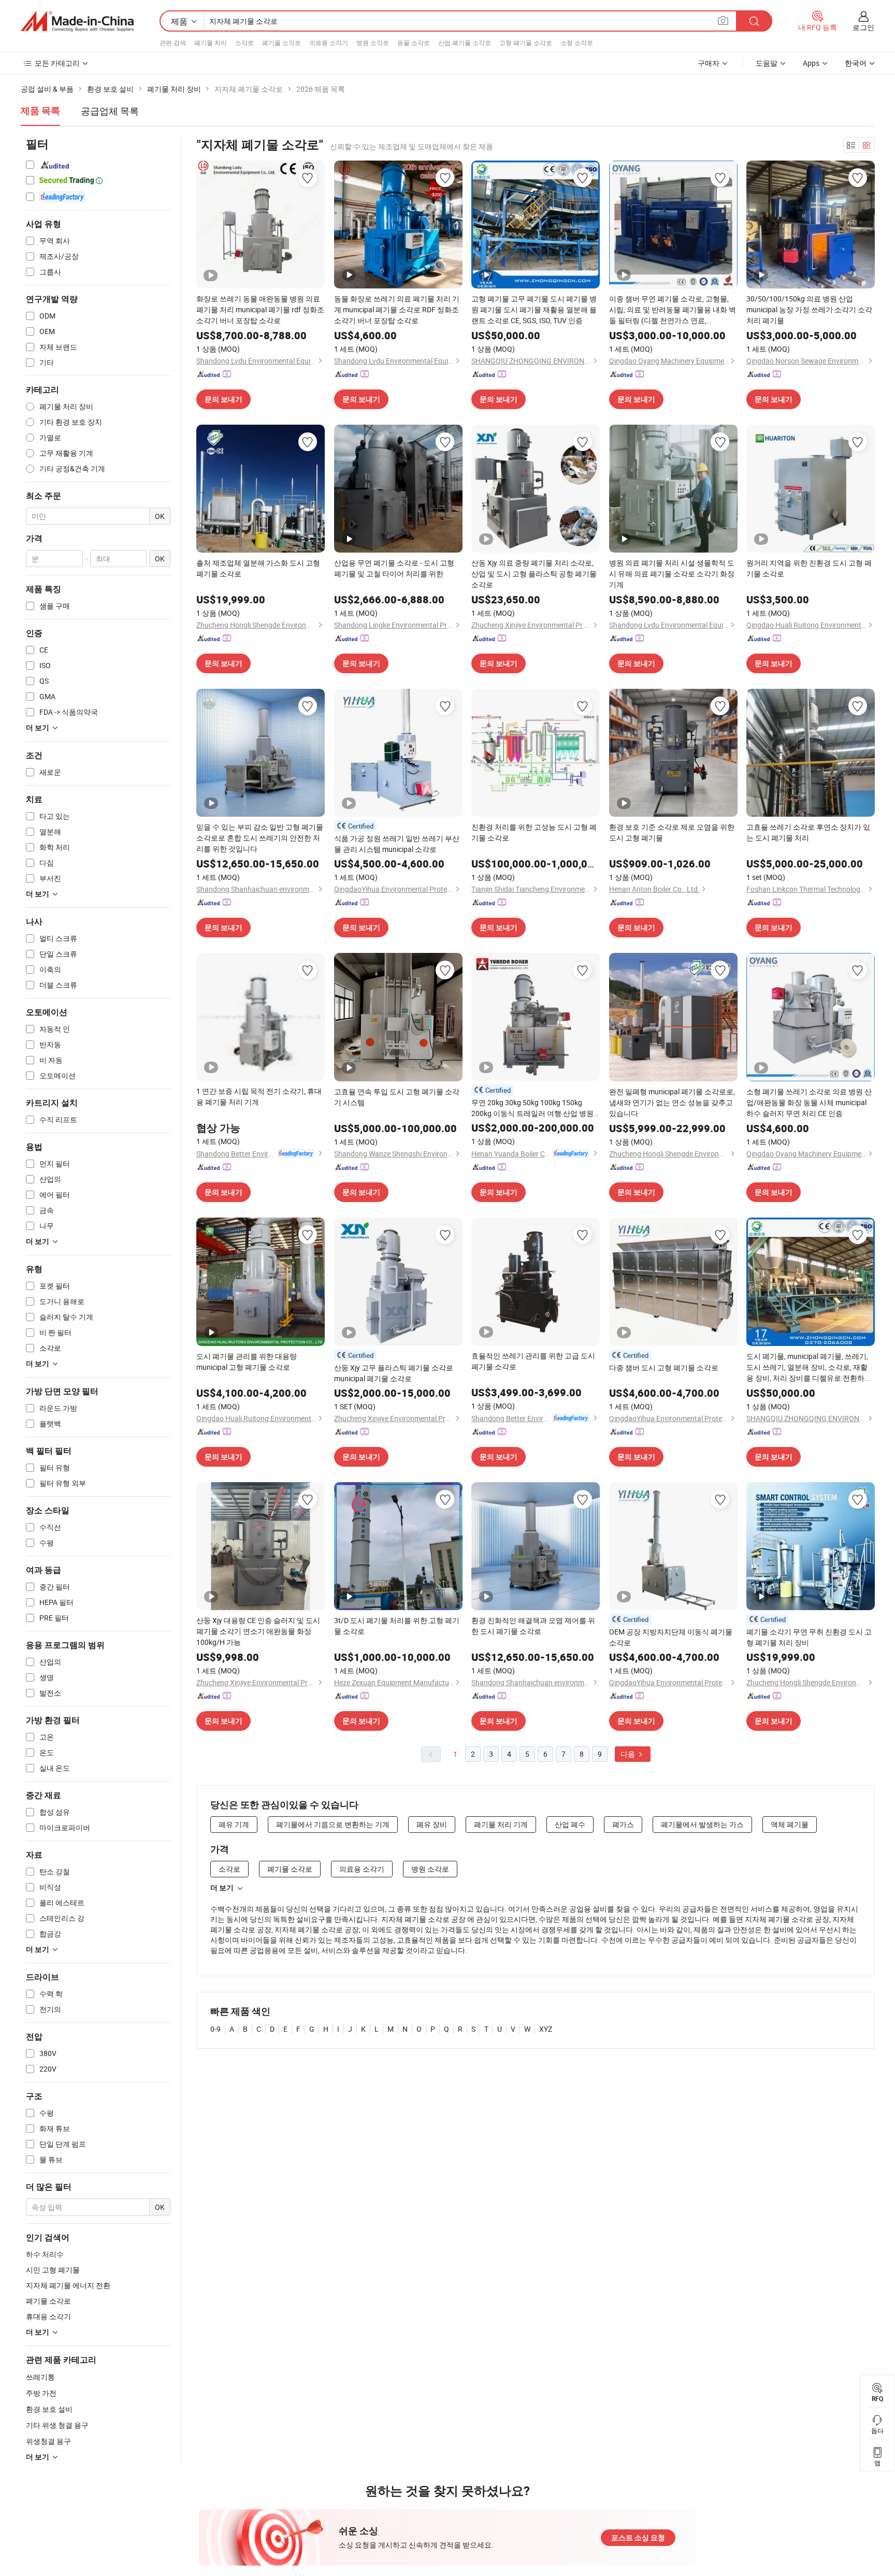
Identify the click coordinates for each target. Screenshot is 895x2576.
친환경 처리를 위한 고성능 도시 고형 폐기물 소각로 (534, 832)
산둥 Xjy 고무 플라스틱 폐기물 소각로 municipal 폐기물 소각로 (394, 1373)
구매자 (709, 63)
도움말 (767, 63)
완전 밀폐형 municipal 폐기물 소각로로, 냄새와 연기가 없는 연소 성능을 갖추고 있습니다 (672, 1102)
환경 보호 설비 (49, 2409)
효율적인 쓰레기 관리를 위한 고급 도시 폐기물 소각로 (533, 1361)
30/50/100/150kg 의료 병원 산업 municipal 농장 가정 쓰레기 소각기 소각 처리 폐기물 (809, 309)
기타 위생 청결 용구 (57, 2425)
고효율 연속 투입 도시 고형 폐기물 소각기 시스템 (397, 1097)
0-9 (215, 2029)
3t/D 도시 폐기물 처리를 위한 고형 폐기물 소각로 (397, 1626)
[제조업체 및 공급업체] (77, 21)
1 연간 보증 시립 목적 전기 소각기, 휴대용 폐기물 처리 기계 (259, 1096)
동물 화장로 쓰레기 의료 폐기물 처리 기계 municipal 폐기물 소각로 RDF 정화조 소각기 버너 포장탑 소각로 (397, 309)
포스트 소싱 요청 (638, 2538)
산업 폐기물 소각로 (465, 42)
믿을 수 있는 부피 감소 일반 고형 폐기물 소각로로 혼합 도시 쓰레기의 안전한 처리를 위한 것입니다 (260, 838)
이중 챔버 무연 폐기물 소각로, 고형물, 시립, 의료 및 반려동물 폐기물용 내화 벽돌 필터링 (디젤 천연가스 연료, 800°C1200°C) (673, 310)
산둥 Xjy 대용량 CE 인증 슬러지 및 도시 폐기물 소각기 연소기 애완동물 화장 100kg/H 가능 (258, 1631)
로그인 (863, 27)
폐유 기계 (234, 1824)
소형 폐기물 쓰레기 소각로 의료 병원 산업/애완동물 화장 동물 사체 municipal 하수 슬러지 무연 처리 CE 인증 (809, 1102)
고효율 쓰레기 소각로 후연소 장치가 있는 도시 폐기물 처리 (808, 832)
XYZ (546, 2029)
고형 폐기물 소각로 (526, 42)
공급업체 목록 (110, 111)
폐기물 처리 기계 (501, 1824)
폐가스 (623, 1824)
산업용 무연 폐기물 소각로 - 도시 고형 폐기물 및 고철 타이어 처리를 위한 (394, 568)
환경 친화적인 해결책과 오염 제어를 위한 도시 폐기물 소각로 (533, 1626)
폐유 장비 (432, 1824)
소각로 (244, 42)
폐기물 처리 (211, 42)
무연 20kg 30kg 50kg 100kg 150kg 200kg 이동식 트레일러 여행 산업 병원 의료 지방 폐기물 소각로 (532, 1108)
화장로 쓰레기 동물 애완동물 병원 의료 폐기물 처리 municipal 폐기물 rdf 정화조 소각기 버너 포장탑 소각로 (260, 309)
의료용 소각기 (329, 42)
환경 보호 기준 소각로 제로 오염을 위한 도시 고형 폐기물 (672, 832)
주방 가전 (41, 2393)
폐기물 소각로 (282, 42)
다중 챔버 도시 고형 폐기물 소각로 (664, 1367)
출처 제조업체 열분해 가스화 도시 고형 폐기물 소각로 (258, 568)
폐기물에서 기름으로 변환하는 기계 (333, 1824)
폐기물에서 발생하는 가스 (702, 1824)
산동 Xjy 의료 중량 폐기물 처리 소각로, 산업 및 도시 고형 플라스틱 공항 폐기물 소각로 (534, 574)
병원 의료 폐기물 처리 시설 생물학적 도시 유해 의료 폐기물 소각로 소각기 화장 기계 (672, 574)
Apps (811, 63)
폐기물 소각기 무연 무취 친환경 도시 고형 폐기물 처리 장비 (809, 1637)
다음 (629, 1754)
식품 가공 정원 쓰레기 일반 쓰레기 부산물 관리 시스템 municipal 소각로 (397, 844)
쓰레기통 (40, 2377)
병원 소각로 (373, 42)
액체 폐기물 (790, 1824)
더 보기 (222, 1888)
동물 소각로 (414, 42)
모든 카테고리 (57, 63)
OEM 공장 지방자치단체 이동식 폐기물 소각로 (671, 1637)
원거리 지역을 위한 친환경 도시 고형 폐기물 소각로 (809, 568)
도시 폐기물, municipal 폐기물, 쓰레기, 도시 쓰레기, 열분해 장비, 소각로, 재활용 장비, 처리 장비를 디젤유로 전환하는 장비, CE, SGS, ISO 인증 (809, 1367)
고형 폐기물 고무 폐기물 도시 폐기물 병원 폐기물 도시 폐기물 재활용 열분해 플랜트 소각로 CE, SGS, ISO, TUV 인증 (534, 309)
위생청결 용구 (48, 2441)
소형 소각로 (577, 42)
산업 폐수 (570, 1824)
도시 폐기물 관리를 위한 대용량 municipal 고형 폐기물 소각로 (247, 1362)
